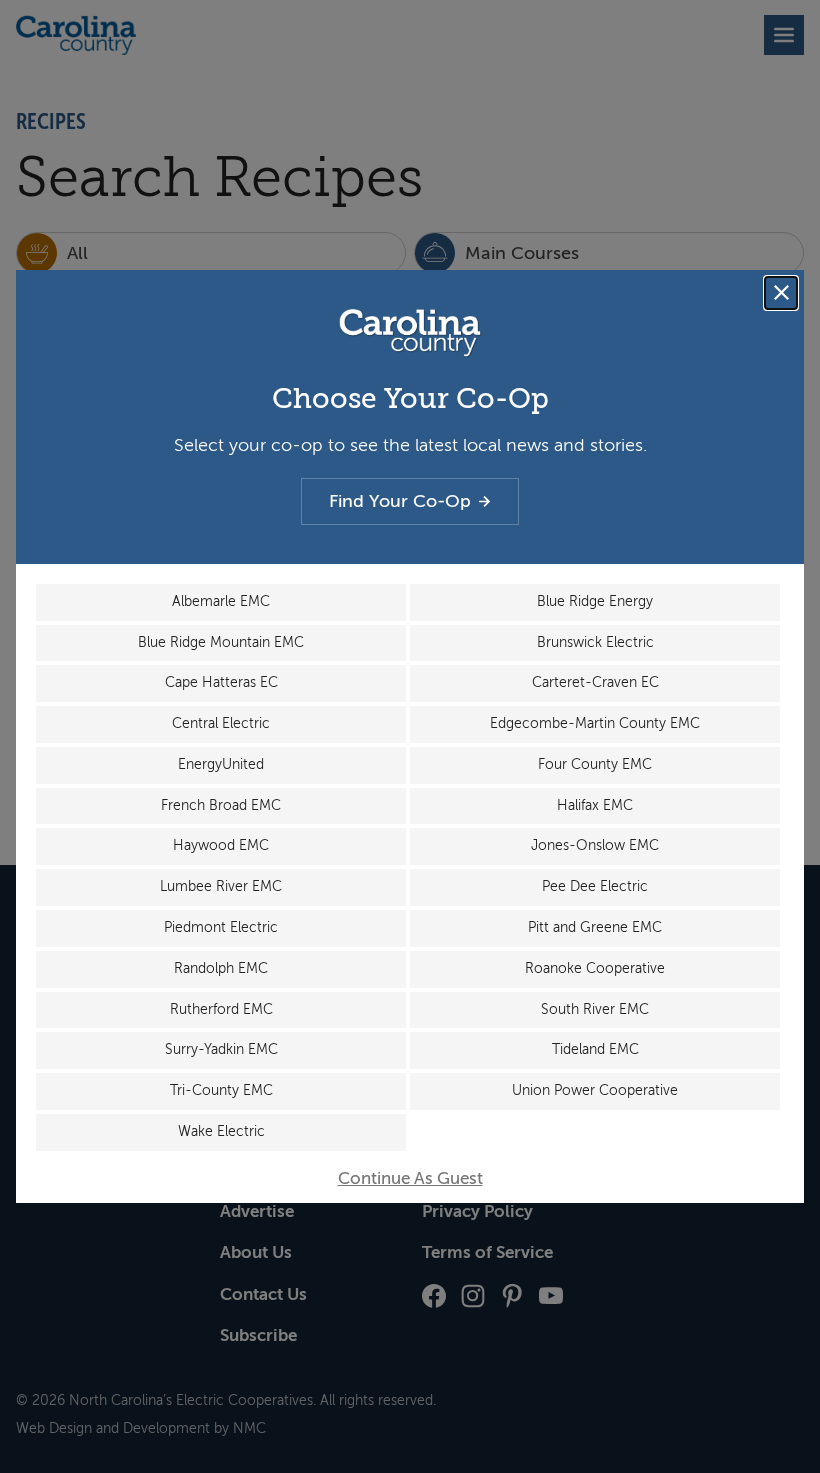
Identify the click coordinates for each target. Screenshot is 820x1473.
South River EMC (595, 1009)
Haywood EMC (221, 845)
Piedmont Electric (221, 927)
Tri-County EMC (221, 1090)
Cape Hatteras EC (221, 682)
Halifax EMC (595, 805)
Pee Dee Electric (595, 886)
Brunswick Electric (595, 642)
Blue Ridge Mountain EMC (221, 642)
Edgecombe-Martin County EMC (595, 723)
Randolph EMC (221, 968)
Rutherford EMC (221, 1009)
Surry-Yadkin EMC (221, 1049)
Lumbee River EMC (221, 886)
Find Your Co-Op (400, 501)
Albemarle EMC (221, 601)
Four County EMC (595, 764)
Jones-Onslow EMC (595, 845)
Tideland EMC (595, 1049)
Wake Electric (221, 1131)
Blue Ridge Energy (595, 601)
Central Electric (221, 723)
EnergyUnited (221, 764)
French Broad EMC (221, 805)
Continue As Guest (410, 1178)
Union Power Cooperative (595, 1090)
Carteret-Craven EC (595, 682)
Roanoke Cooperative (595, 968)
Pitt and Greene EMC (595, 927)
